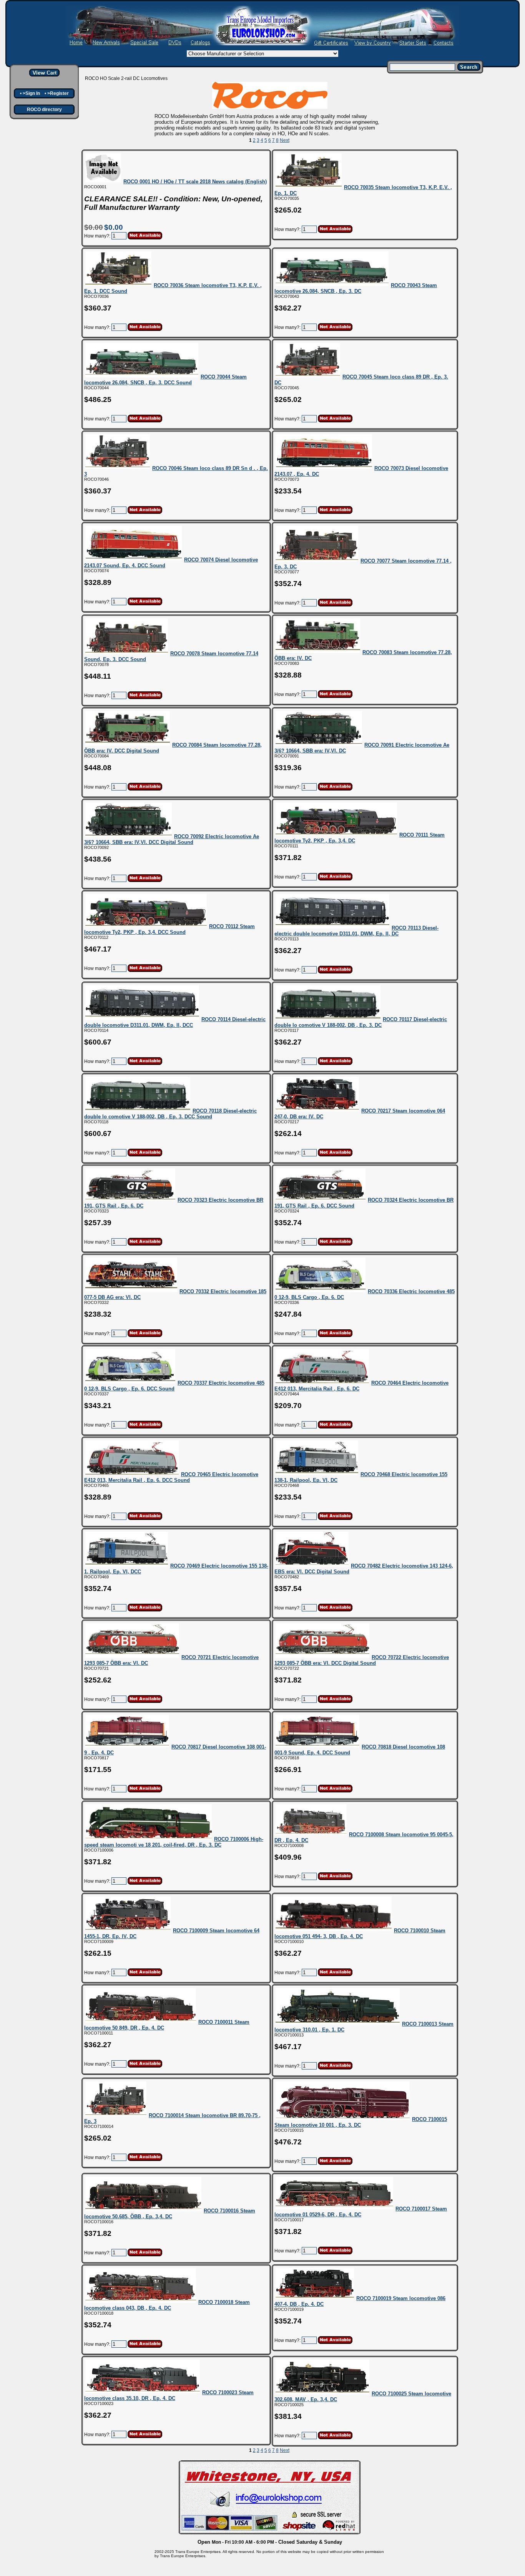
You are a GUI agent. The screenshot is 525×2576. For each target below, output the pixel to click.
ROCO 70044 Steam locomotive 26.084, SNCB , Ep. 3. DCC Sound (165, 380)
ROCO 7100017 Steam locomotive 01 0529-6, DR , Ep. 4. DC (361, 2212)
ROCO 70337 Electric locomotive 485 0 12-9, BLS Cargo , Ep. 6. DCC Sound (174, 1386)
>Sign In (31, 93)
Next (285, 140)
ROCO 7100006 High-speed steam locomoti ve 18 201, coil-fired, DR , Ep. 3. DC (174, 1842)
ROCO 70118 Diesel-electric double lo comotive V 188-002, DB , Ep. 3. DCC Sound (170, 1114)
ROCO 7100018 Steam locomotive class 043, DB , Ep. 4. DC (167, 2305)
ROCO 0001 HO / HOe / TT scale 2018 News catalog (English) (195, 182)
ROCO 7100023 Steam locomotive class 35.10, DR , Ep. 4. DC (169, 2395)
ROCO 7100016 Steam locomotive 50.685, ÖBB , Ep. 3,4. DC (170, 2214)
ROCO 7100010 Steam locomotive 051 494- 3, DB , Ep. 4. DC (360, 1933)
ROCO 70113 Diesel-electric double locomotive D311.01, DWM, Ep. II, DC (356, 931)
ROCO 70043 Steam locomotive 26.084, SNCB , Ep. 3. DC (356, 288)
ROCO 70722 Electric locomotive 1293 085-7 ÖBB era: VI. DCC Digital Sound (362, 1660)
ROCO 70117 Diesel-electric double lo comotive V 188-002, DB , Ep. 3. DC (361, 1022)
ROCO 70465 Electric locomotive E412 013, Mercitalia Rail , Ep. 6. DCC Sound (171, 1477)
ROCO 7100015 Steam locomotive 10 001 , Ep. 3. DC (361, 2122)
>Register (58, 93)
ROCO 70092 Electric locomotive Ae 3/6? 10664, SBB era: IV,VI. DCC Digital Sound (172, 839)
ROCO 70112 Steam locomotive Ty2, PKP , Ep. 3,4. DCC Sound (169, 929)
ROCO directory (44, 110)
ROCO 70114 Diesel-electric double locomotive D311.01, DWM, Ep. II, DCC (175, 1022)
